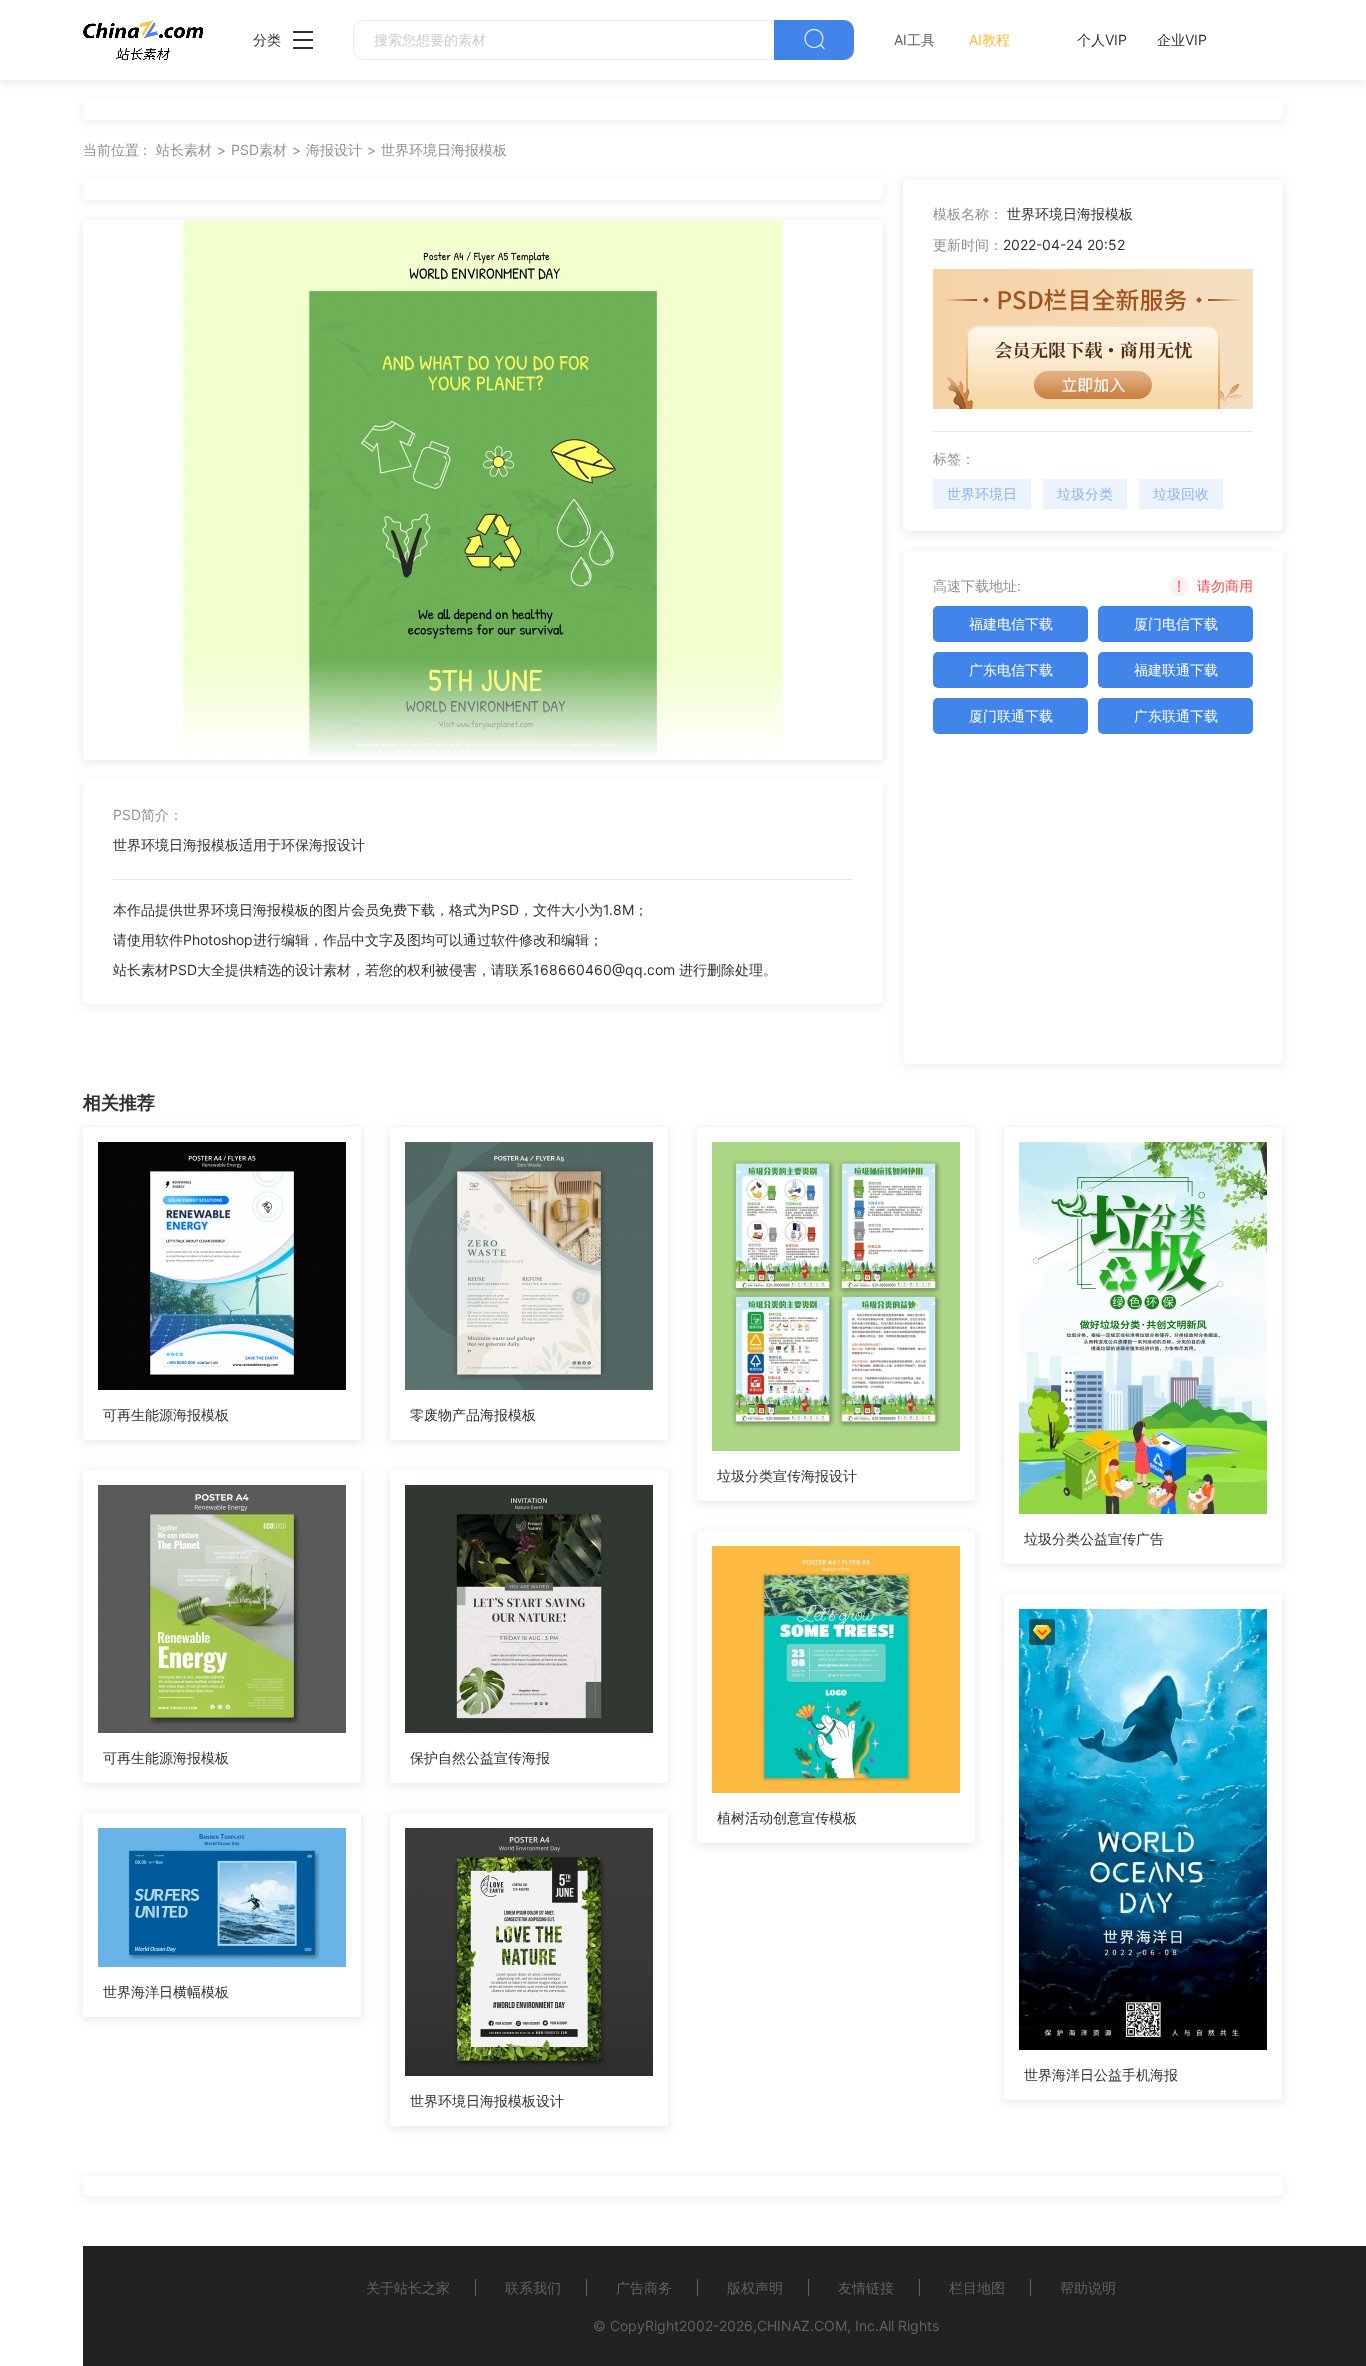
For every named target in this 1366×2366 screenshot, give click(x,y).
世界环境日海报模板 (444, 149)
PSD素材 (259, 149)
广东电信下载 (1011, 669)
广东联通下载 (1176, 715)
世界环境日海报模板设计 (487, 2100)
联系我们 (533, 2287)
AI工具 (914, 39)
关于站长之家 (408, 2287)
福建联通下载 (1176, 669)
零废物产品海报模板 (473, 1414)
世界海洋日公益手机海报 (1101, 2074)
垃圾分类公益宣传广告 (1094, 1538)
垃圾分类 (1085, 493)
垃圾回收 (1181, 493)
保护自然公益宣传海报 (480, 1757)
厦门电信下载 (1176, 623)
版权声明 (755, 2287)
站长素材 (184, 149)
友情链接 (866, 2287)
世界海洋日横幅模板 (166, 1991)
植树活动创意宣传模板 (787, 1817)
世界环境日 (982, 493)
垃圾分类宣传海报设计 (787, 1475)
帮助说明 (1088, 2287)
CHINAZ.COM (802, 2325)
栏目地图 (977, 2287)
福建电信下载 (1011, 623)
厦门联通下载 (1011, 715)
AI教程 (989, 39)
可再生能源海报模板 (166, 1414)
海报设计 (334, 149)
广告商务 (644, 2287)
